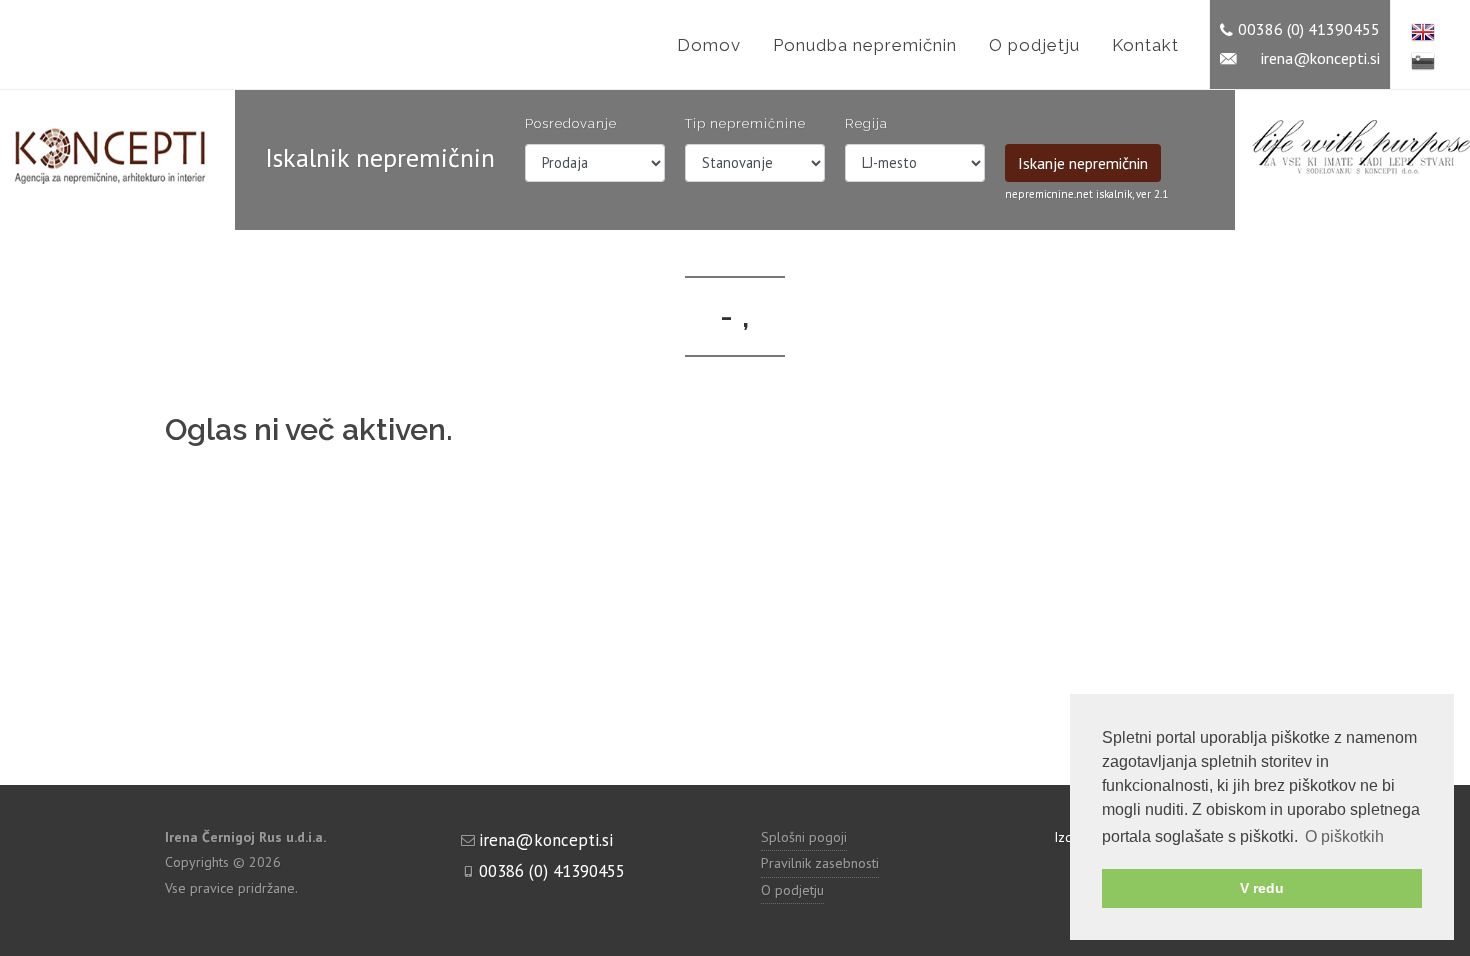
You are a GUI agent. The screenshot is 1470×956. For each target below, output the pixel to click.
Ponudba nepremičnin (865, 45)
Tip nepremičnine (745, 123)
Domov (709, 45)
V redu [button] (1262, 888)
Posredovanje (571, 123)
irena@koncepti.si (1320, 55)
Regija (866, 123)
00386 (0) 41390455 (1309, 26)
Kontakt (1145, 45)
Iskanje (1083, 163)
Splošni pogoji (804, 837)
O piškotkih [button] (1344, 836)
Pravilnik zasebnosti (820, 863)
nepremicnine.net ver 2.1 (1086, 194)
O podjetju (1034, 45)
